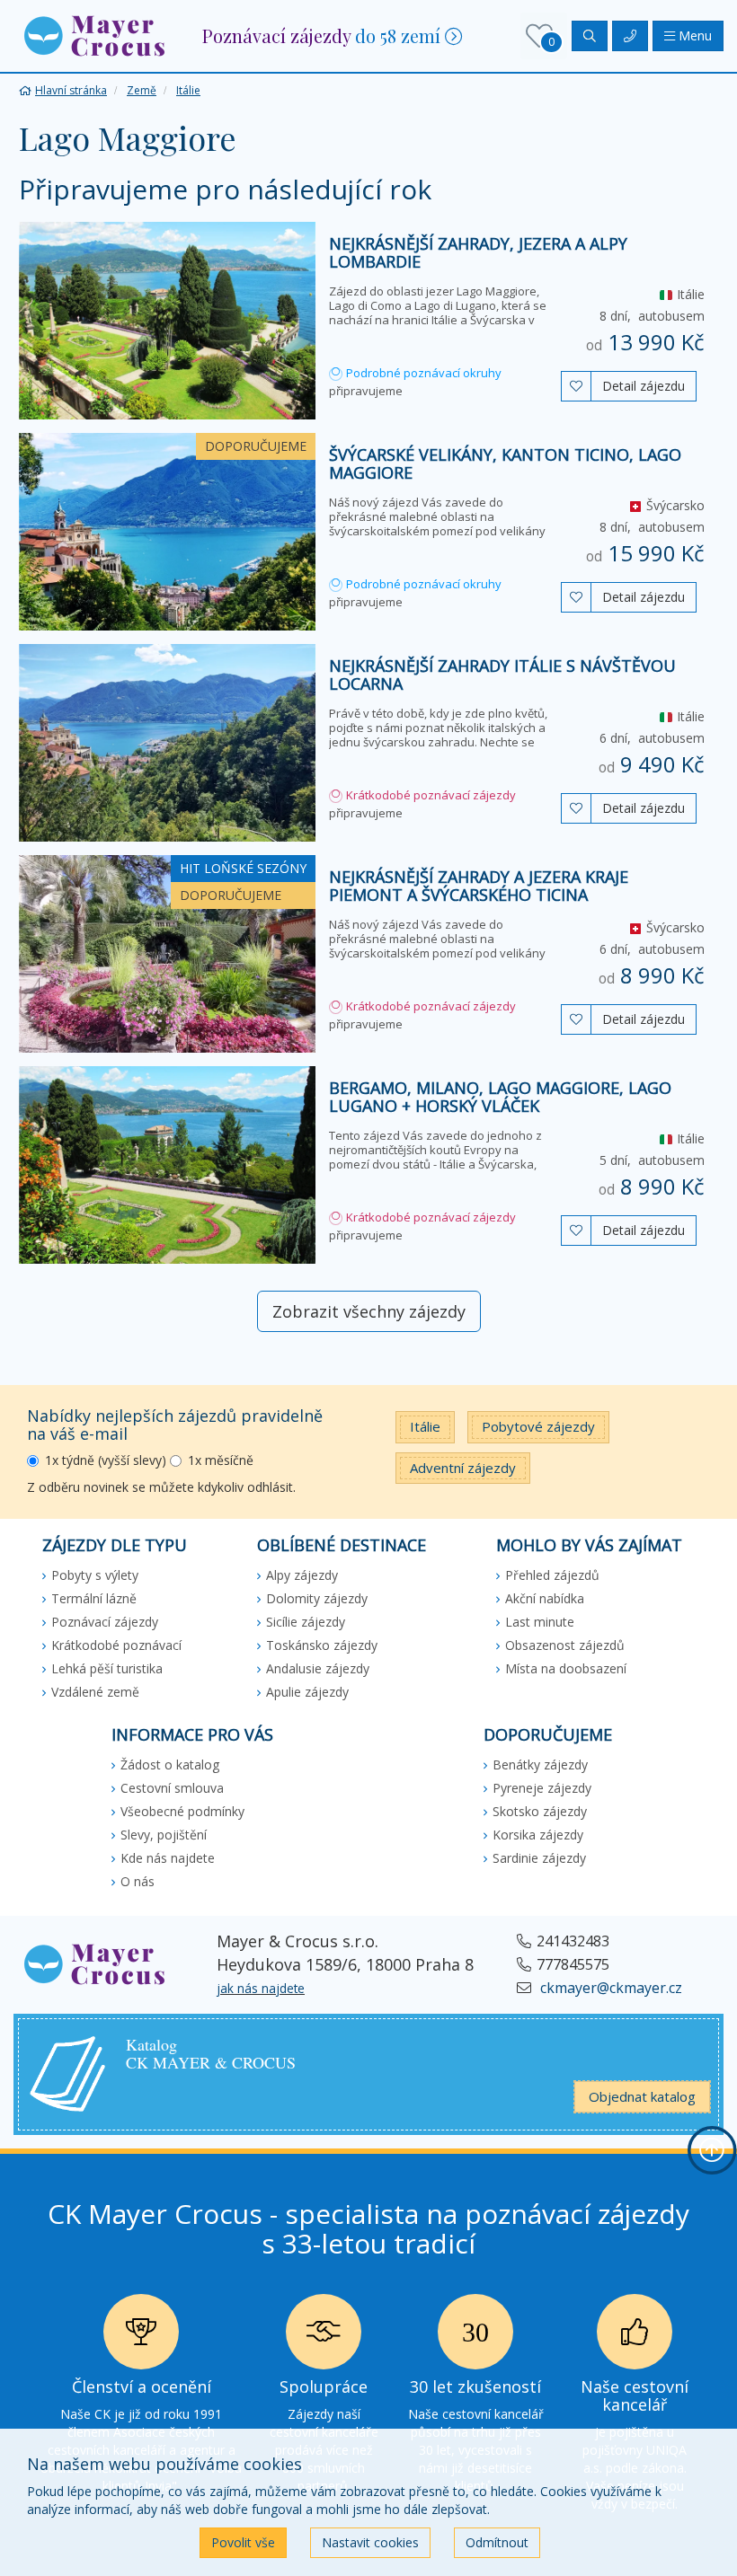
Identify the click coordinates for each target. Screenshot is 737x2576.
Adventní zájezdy (463, 1468)
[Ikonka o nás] (635, 2337)
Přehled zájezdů (552, 1575)
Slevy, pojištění (164, 1835)
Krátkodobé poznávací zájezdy (430, 795)
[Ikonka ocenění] (141, 2337)
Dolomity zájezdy (317, 1598)
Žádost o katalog (170, 1764)
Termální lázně (94, 1598)
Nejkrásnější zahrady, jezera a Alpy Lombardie (478, 252)
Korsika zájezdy (538, 1835)
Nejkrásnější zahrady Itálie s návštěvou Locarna (502, 675)
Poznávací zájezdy (105, 1622)
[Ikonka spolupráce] (324, 2337)
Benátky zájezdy (540, 1764)
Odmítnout (497, 2542)
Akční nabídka (545, 1598)
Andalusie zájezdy (318, 1668)
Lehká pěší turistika (107, 1668)
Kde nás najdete (168, 1858)
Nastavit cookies (370, 2542)
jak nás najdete (261, 1988)
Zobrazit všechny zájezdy (369, 1311)
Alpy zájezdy (302, 1575)
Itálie (425, 1426)
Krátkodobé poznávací (116, 1645)
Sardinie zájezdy (539, 1858)
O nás (138, 1881)
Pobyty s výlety (95, 1575)
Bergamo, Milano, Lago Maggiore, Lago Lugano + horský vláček (500, 1097)
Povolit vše (243, 2542)
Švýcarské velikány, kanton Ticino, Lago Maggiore (505, 463)
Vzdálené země (95, 1692)
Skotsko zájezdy (540, 1811)
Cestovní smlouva (172, 1788)
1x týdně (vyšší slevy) (106, 1460)
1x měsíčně (221, 1460)
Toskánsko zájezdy (322, 1645)
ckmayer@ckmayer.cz (609, 1988)
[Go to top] (712, 2150)
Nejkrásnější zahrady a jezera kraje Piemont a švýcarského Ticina (479, 886)
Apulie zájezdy (307, 1692)
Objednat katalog (642, 2096)
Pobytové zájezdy (538, 1426)
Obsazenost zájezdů (565, 1645)
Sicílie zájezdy (306, 1622)
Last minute (540, 1622)
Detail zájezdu (644, 386)
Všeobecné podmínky (182, 1811)
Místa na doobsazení (566, 1668)
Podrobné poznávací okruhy (422, 373)
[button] (94, 35)
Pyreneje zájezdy (542, 1788)
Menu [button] (693, 35)
